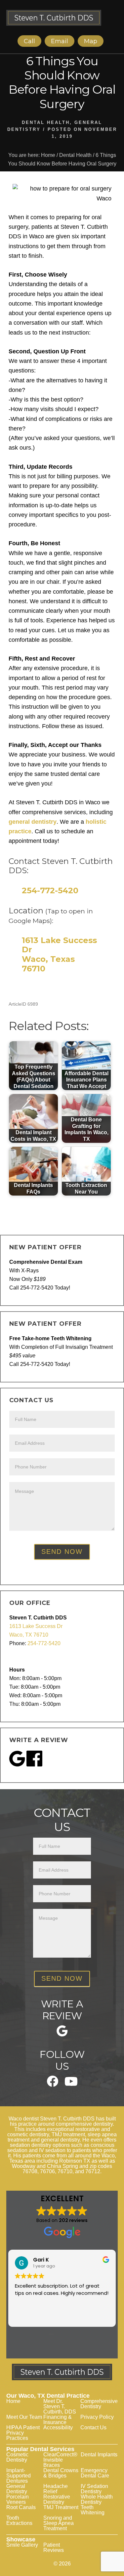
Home (13, 2401)
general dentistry (33, 822)
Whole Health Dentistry (97, 2499)
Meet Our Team (24, 2417)
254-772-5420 (50, 890)
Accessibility (58, 2428)
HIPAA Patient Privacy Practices (23, 2433)
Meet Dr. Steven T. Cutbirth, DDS (60, 2406)
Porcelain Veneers (18, 2499)
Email (60, 41)
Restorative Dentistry (57, 2499)
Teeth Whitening (93, 2510)
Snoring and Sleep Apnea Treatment (59, 2523)
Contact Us (93, 2428)
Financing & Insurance (58, 2420)
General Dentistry (17, 2489)
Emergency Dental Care (95, 2473)
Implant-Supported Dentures (19, 2476)
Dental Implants (99, 2455)
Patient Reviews (54, 2547)
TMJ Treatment (61, 2507)
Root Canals (21, 2507)
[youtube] (71, 2084)
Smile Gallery (22, 2545)
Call (29, 41)
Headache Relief (56, 2489)
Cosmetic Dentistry (17, 2457)
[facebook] (53, 2085)
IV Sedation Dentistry (94, 2489)
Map (91, 41)
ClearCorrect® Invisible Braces (60, 2460)
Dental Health (46, 122)
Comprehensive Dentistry (99, 2404)
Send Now (62, 1552)
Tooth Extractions (19, 2520)
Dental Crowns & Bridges (61, 2473)
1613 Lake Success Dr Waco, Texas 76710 (59, 954)
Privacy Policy (97, 2417)
